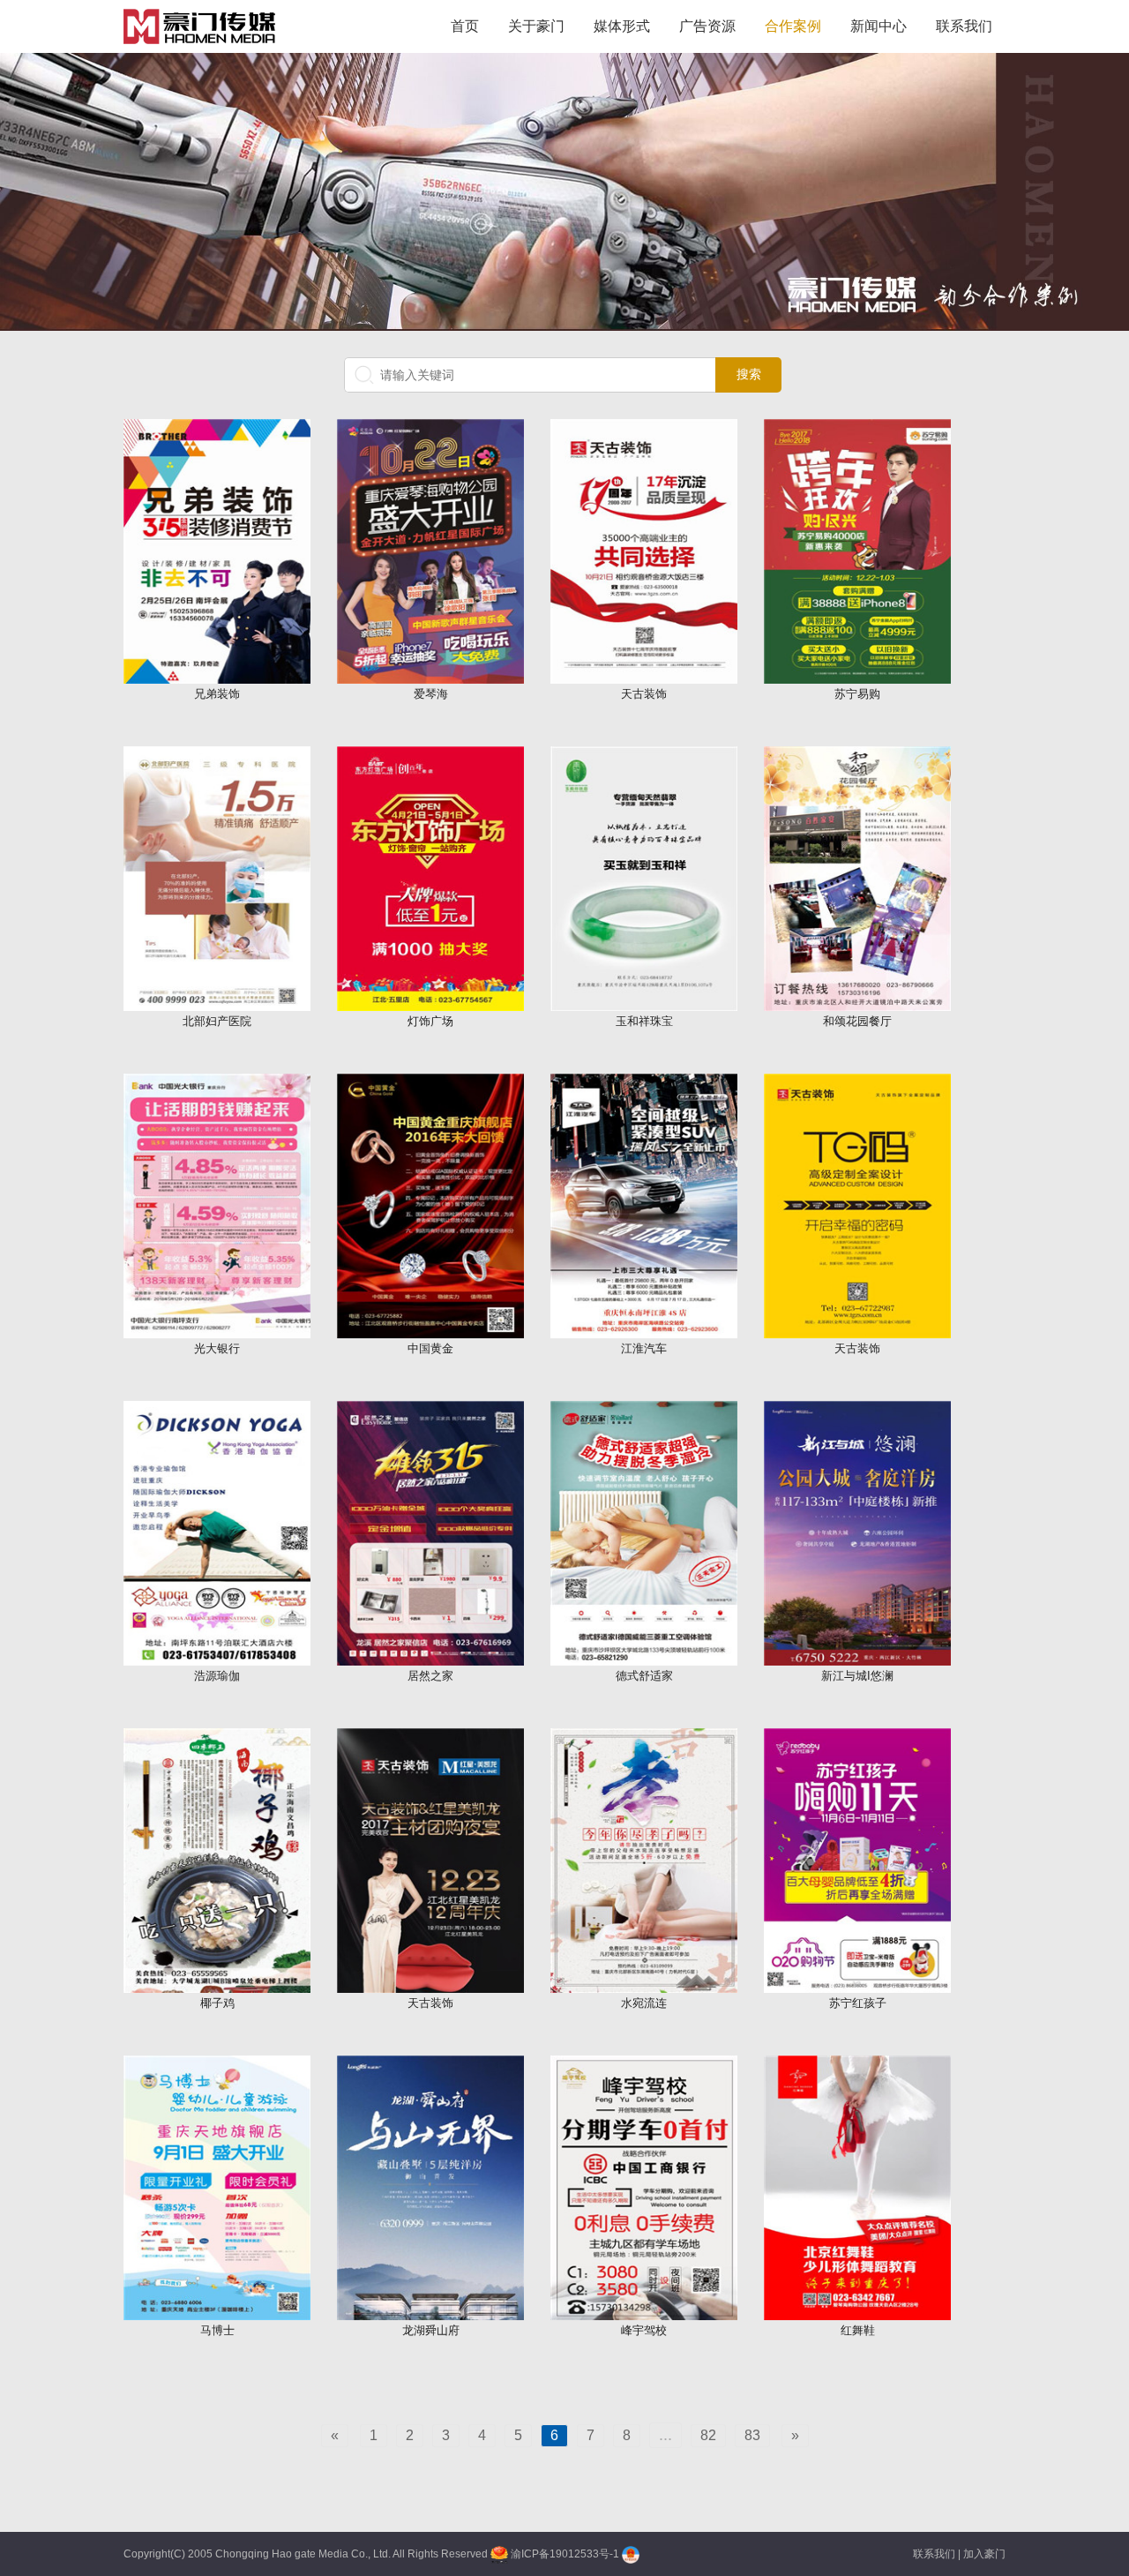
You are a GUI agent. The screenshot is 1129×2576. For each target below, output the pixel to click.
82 (708, 2435)
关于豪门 (536, 26)
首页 (465, 26)
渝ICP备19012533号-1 (565, 2554)
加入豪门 (984, 2554)
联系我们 (964, 26)
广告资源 (707, 26)
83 (752, 2435)
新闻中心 (879, 26)
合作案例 (793, 26)
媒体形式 (622, 26)
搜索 (749, 374)
